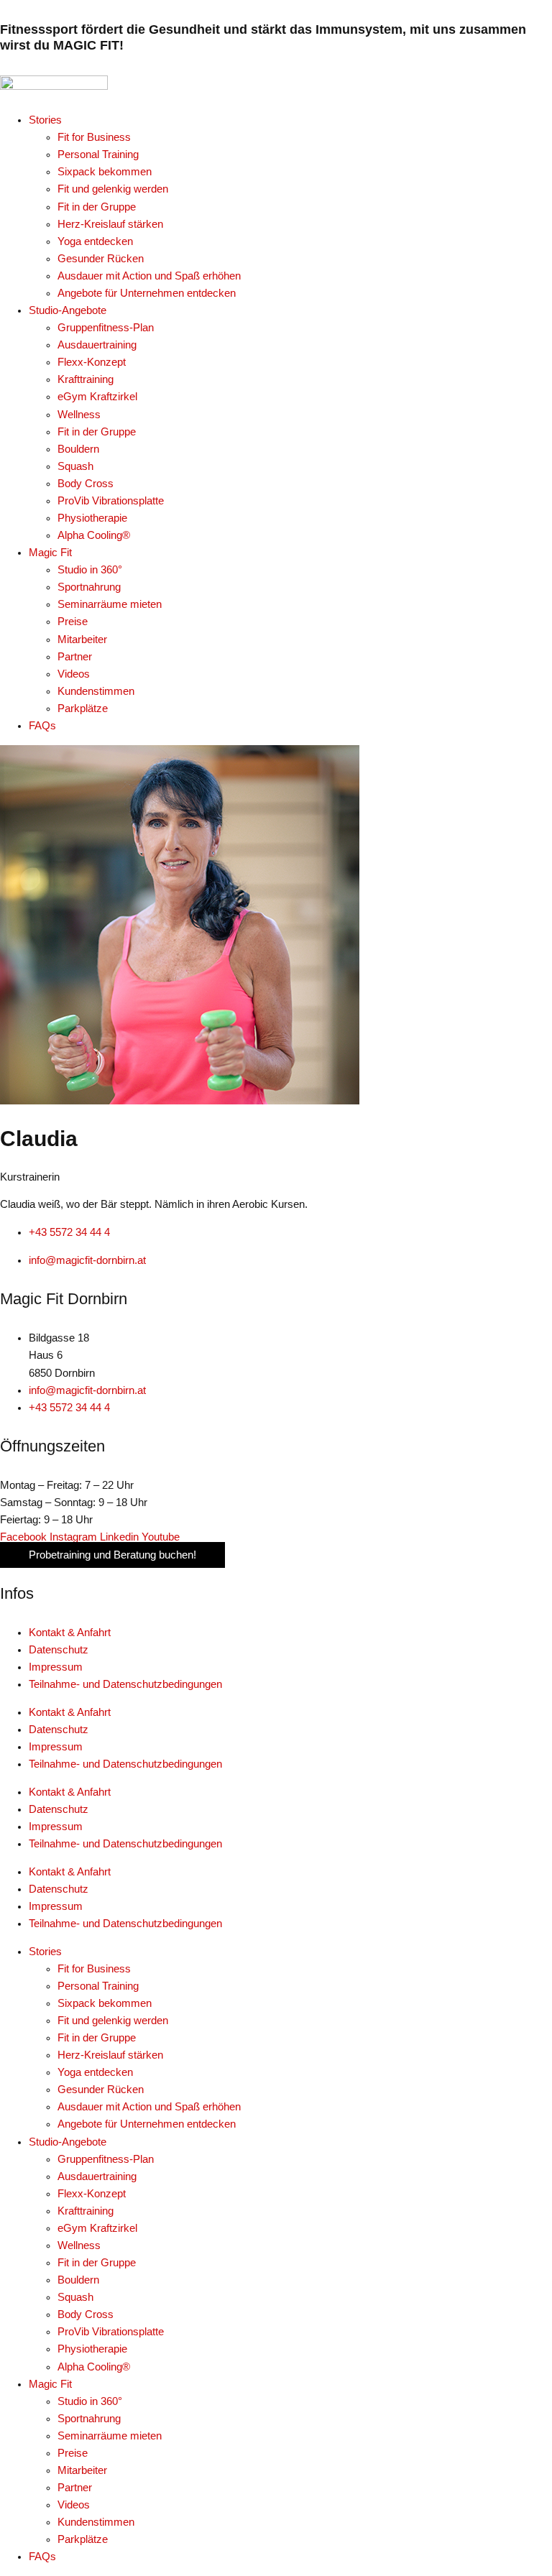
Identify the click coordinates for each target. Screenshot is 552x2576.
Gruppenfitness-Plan (106, 2159)
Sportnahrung (89, 2419)
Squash (75, 2297)
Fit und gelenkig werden (113, 2021)
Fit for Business (94, 1969)
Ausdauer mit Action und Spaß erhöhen (149, 2107)
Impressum (56, 1667)
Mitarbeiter (82, 2470)
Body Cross (86, 2314)
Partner (75, 2488)
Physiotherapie (92, 2349)
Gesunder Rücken (101, 2090)
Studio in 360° (90, 2401)
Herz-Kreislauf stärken (110, 2055)
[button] (290, 120)
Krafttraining (86, 2211)
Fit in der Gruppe (97, 2038)
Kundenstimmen (96, 2522)
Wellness (79, 2245)
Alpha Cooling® (94, 2367)
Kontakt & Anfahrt (70, 1633)
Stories (45, 1952)
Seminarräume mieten (110, 2436)
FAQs (42, 2557)
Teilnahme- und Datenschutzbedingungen (125, 1684)
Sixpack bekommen (105, 2003)
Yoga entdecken (95, 2072)
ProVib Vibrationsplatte (111, 2332)
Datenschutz (59, 1650)
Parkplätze (83, 2539)
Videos (74, 2505)
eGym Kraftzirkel (97, 2228)
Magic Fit (50, 2384)
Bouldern (78, 2280)
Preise (73, 2453)
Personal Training (98, 1986)
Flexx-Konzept (92, 2194)
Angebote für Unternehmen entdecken (147, 2124)
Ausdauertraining (97, 2176)
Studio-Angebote (68, 2142)
